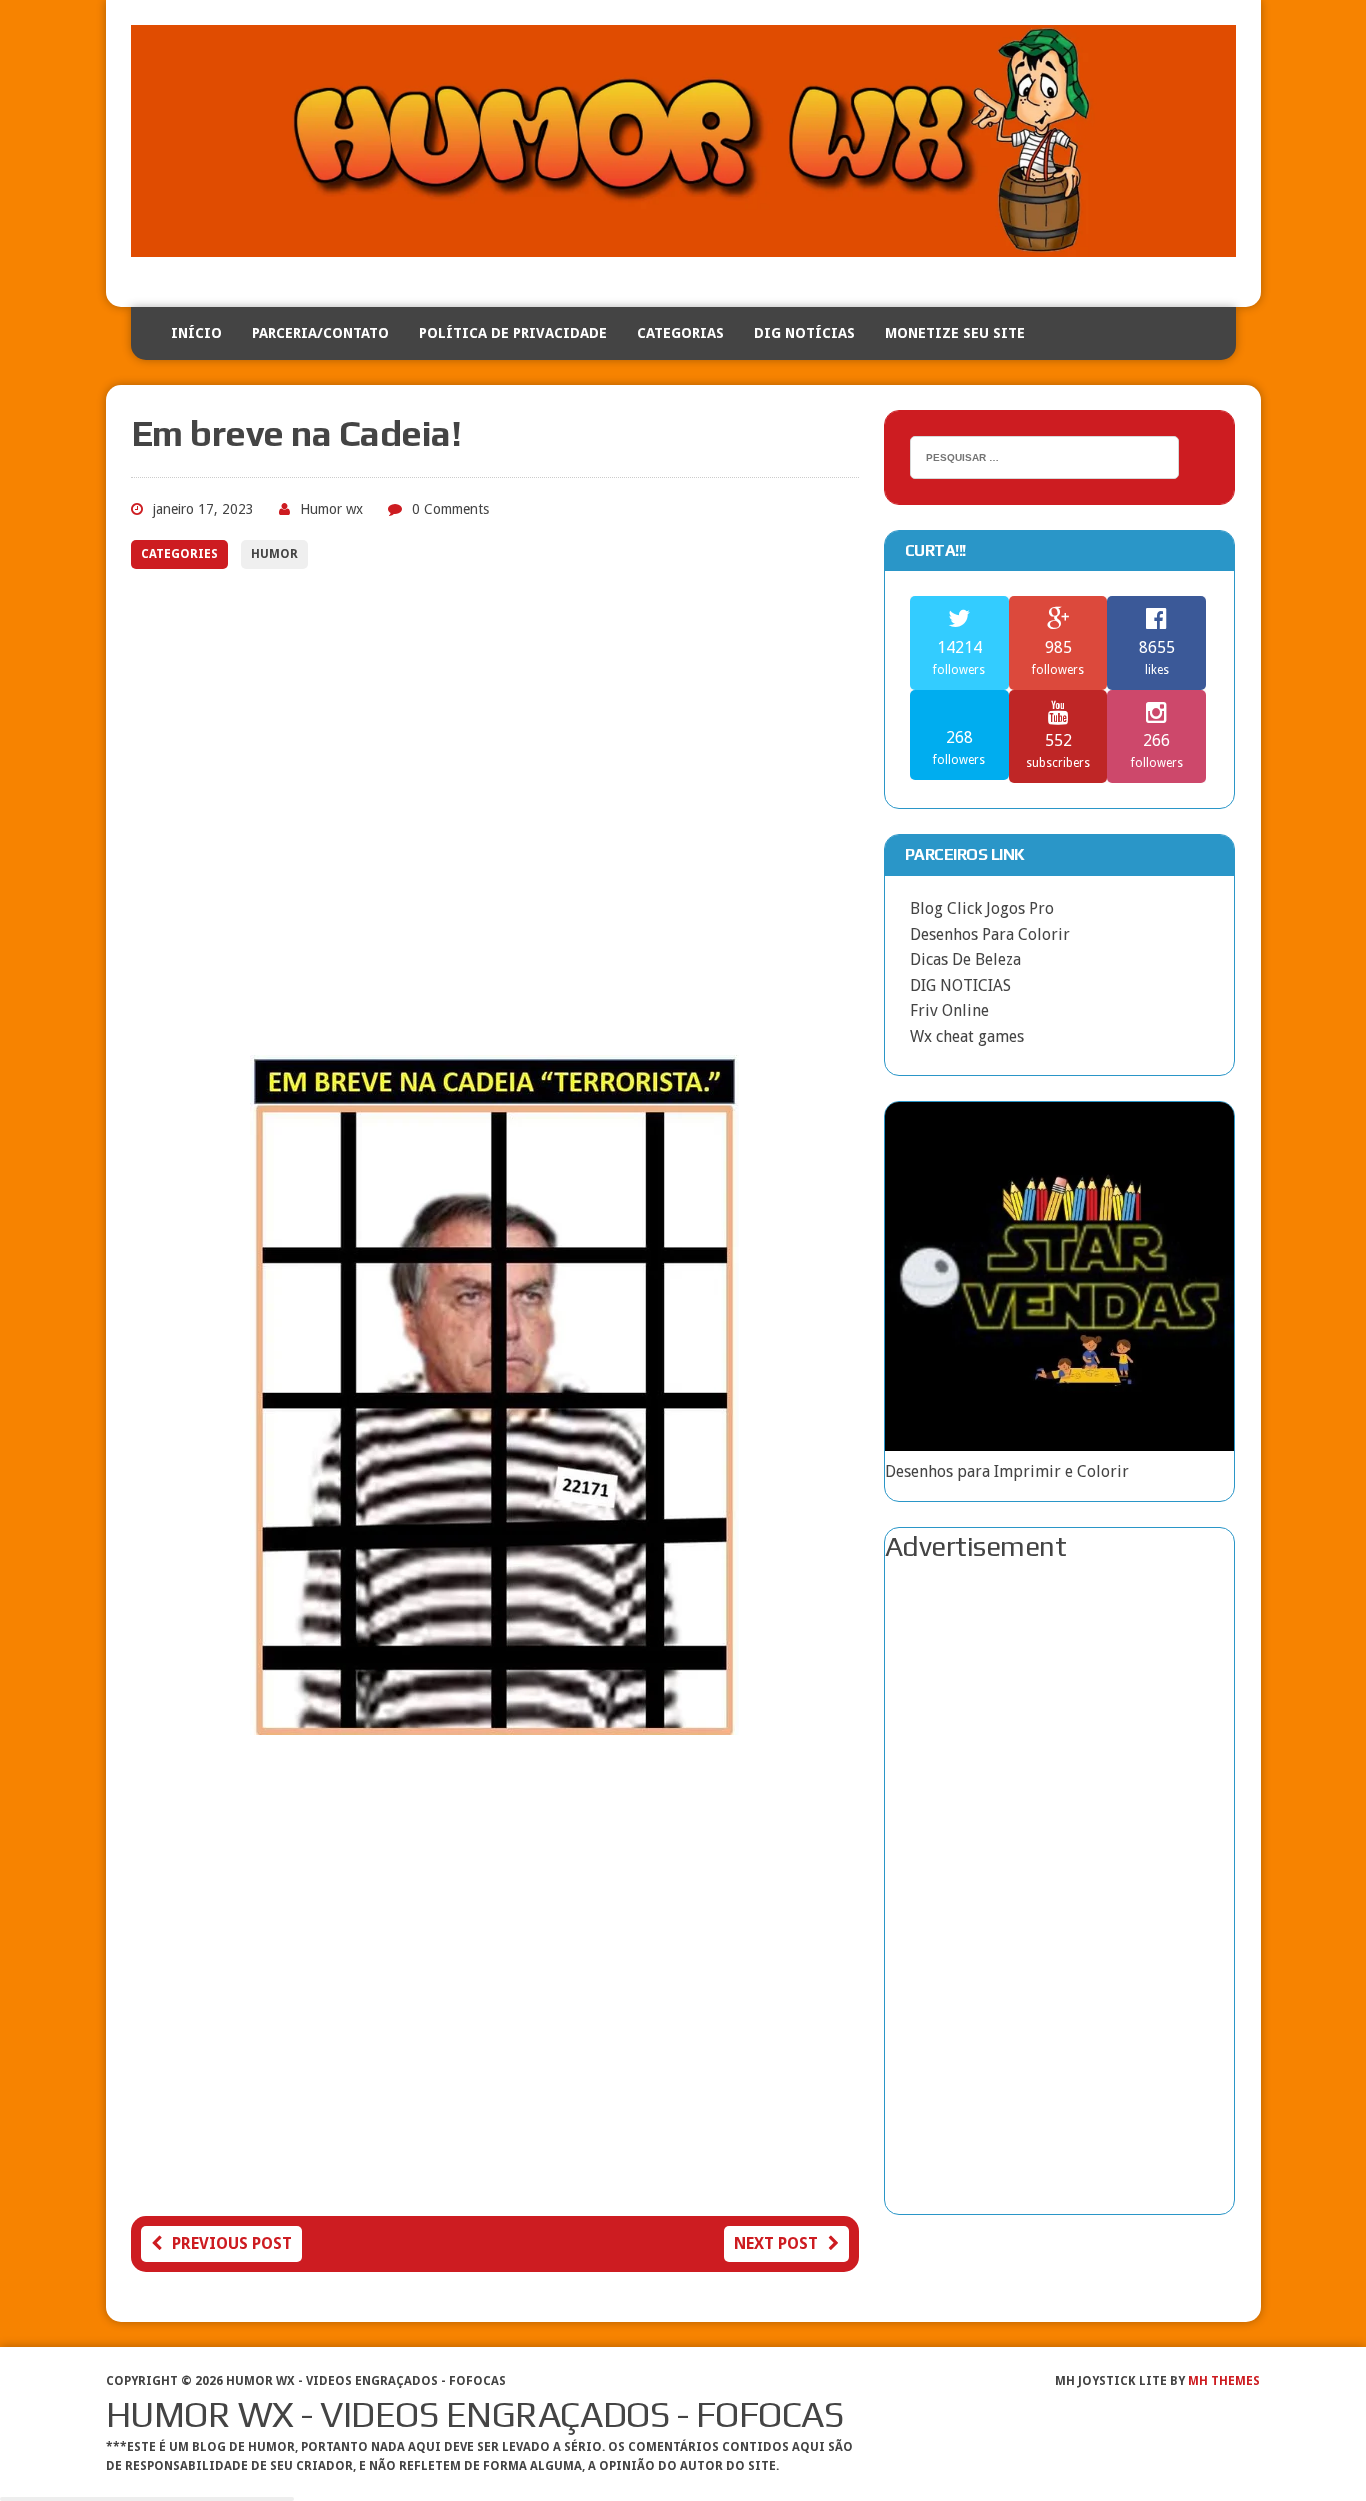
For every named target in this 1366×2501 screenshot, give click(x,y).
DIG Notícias (804, 333)
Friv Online (949, 1010)
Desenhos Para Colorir (990, 934)
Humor (274, 554)
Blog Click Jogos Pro (982, 908)
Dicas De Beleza (965, 959)
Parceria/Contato (320, 333)
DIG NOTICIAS (960, 985)
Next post (776, 2243)
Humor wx (331, 509)
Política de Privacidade (513, 333)
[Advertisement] (495, 817)
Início (196, 333)
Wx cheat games (967, 1036)
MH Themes (1224, 2381)
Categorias (680, 333)
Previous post (232, 2243)
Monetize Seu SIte (955, 333)
